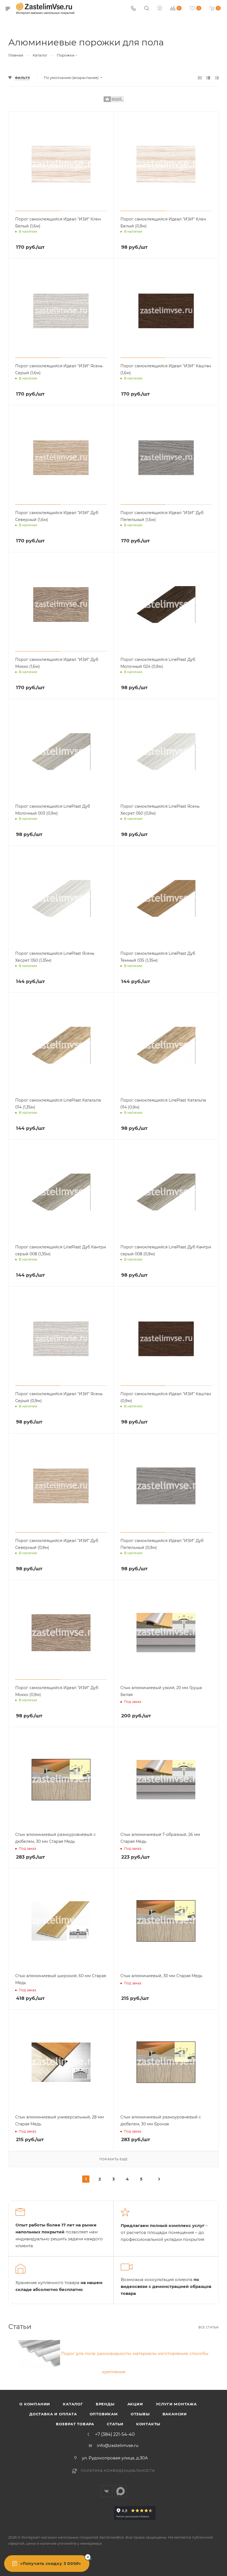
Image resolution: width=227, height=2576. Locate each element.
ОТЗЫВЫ (140, 2414)
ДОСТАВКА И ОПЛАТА (53, 2414)
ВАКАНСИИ (175, 2414)
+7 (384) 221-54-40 (115, 2434)
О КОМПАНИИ (35, 2404)
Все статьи (209, 2327)
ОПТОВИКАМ (104, 2414)
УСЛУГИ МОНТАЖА (176, 2404)
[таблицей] (217, 78)
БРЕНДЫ (105, 2404)
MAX (121, 2491)
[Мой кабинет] (160, 9)
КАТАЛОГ (73, 2404)
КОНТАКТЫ (148, 2424)
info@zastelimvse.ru (118, 2445)
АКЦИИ (135, 2404)
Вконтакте (106, 2491)
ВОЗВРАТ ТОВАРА (75, 2424)
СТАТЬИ (115, 2424)
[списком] (208, 78)
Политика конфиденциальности (118, 2471)
